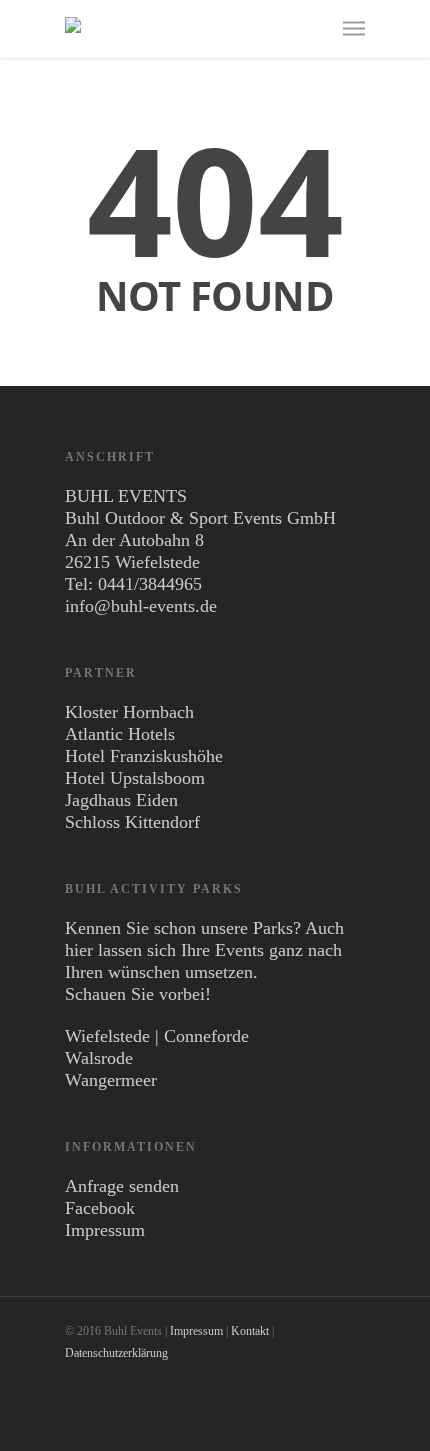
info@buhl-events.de (141, 606)
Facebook (100, 1208)
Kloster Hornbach (129, 712)
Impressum (105, 1230)
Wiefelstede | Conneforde (157, 1036)
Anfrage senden (122, 1186)
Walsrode (99, 1058)
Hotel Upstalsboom (135, 778)
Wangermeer (111, 1080)
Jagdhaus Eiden (121, 800)
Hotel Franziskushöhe (144, 756)
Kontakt (250, 1331)
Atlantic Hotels (120, 734)
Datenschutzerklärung (116, 1353)
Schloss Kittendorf (132, 822)
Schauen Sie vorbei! (138, 994)
